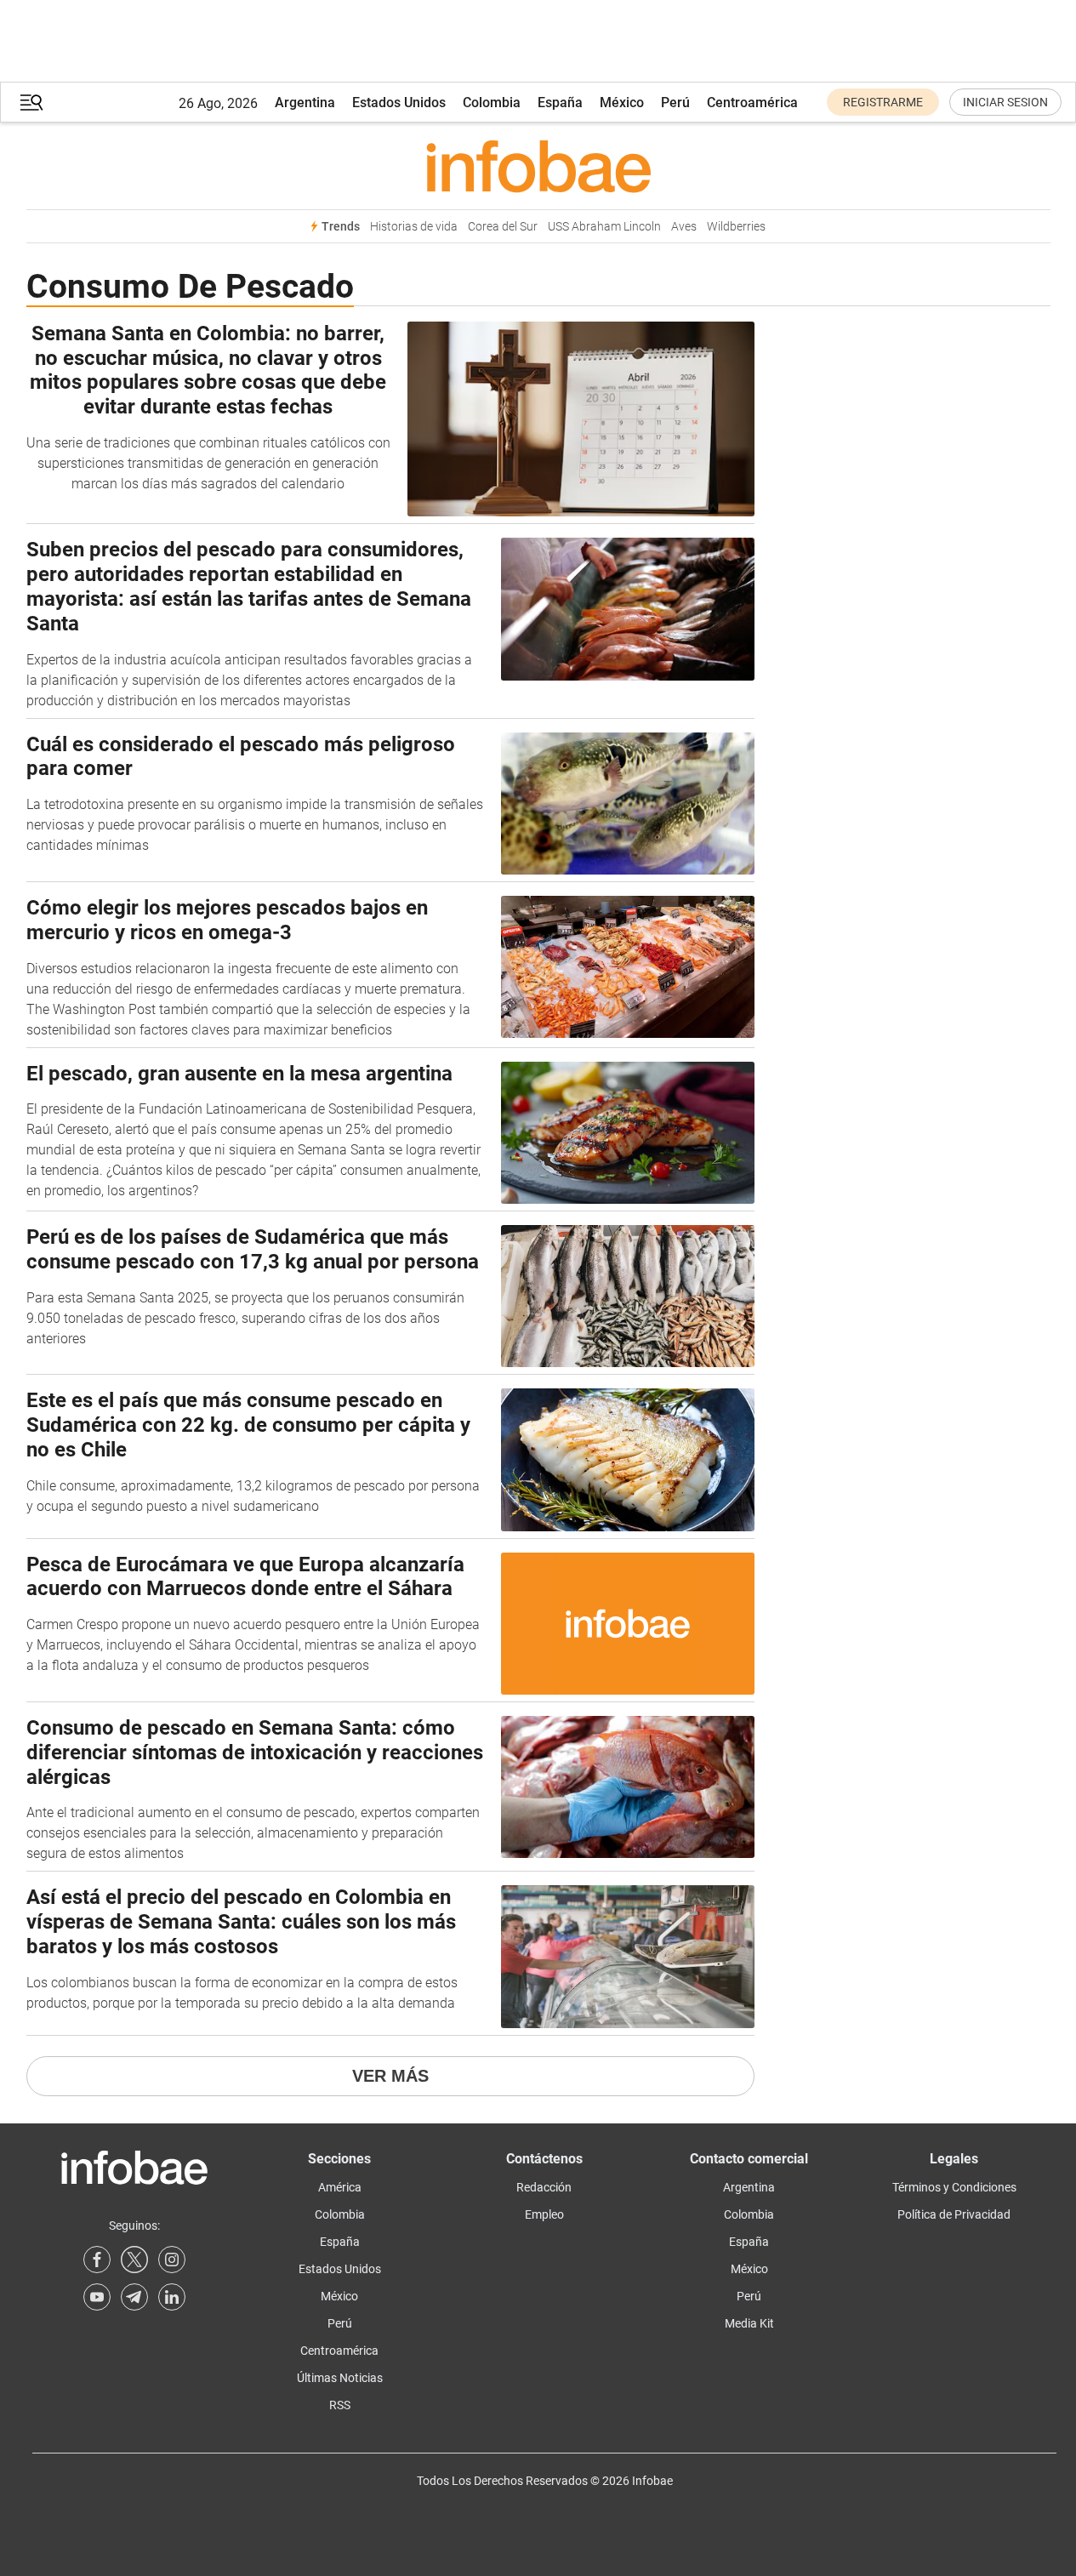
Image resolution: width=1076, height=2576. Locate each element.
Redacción (544, 2187)
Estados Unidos (399, 103)
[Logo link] (538, 166)
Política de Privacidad (954, 2214)
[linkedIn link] (172, 2297)
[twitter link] (134, 2260)
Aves (684, 227)
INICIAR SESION (1005, 102)
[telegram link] (134, 2297)
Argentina (305, 103)
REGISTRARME (883, 102)
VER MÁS (390, 2076)
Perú (675, 103)
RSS (340, 2405)
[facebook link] (97, 2260)
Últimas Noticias (340, 2378)
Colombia (492, 103)
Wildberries (736, 227)
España (560, 103)
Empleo (544, 2214)
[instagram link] (172, 2260)
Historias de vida (414, 227)
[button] (31, 103)
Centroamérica (752, 103)
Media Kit (749, 2323)
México (622, 103)
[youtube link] (97, 2297)
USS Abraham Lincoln (604, 227)
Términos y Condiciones (954, 2187)
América (340, 2187)
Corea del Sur (503, 227)
